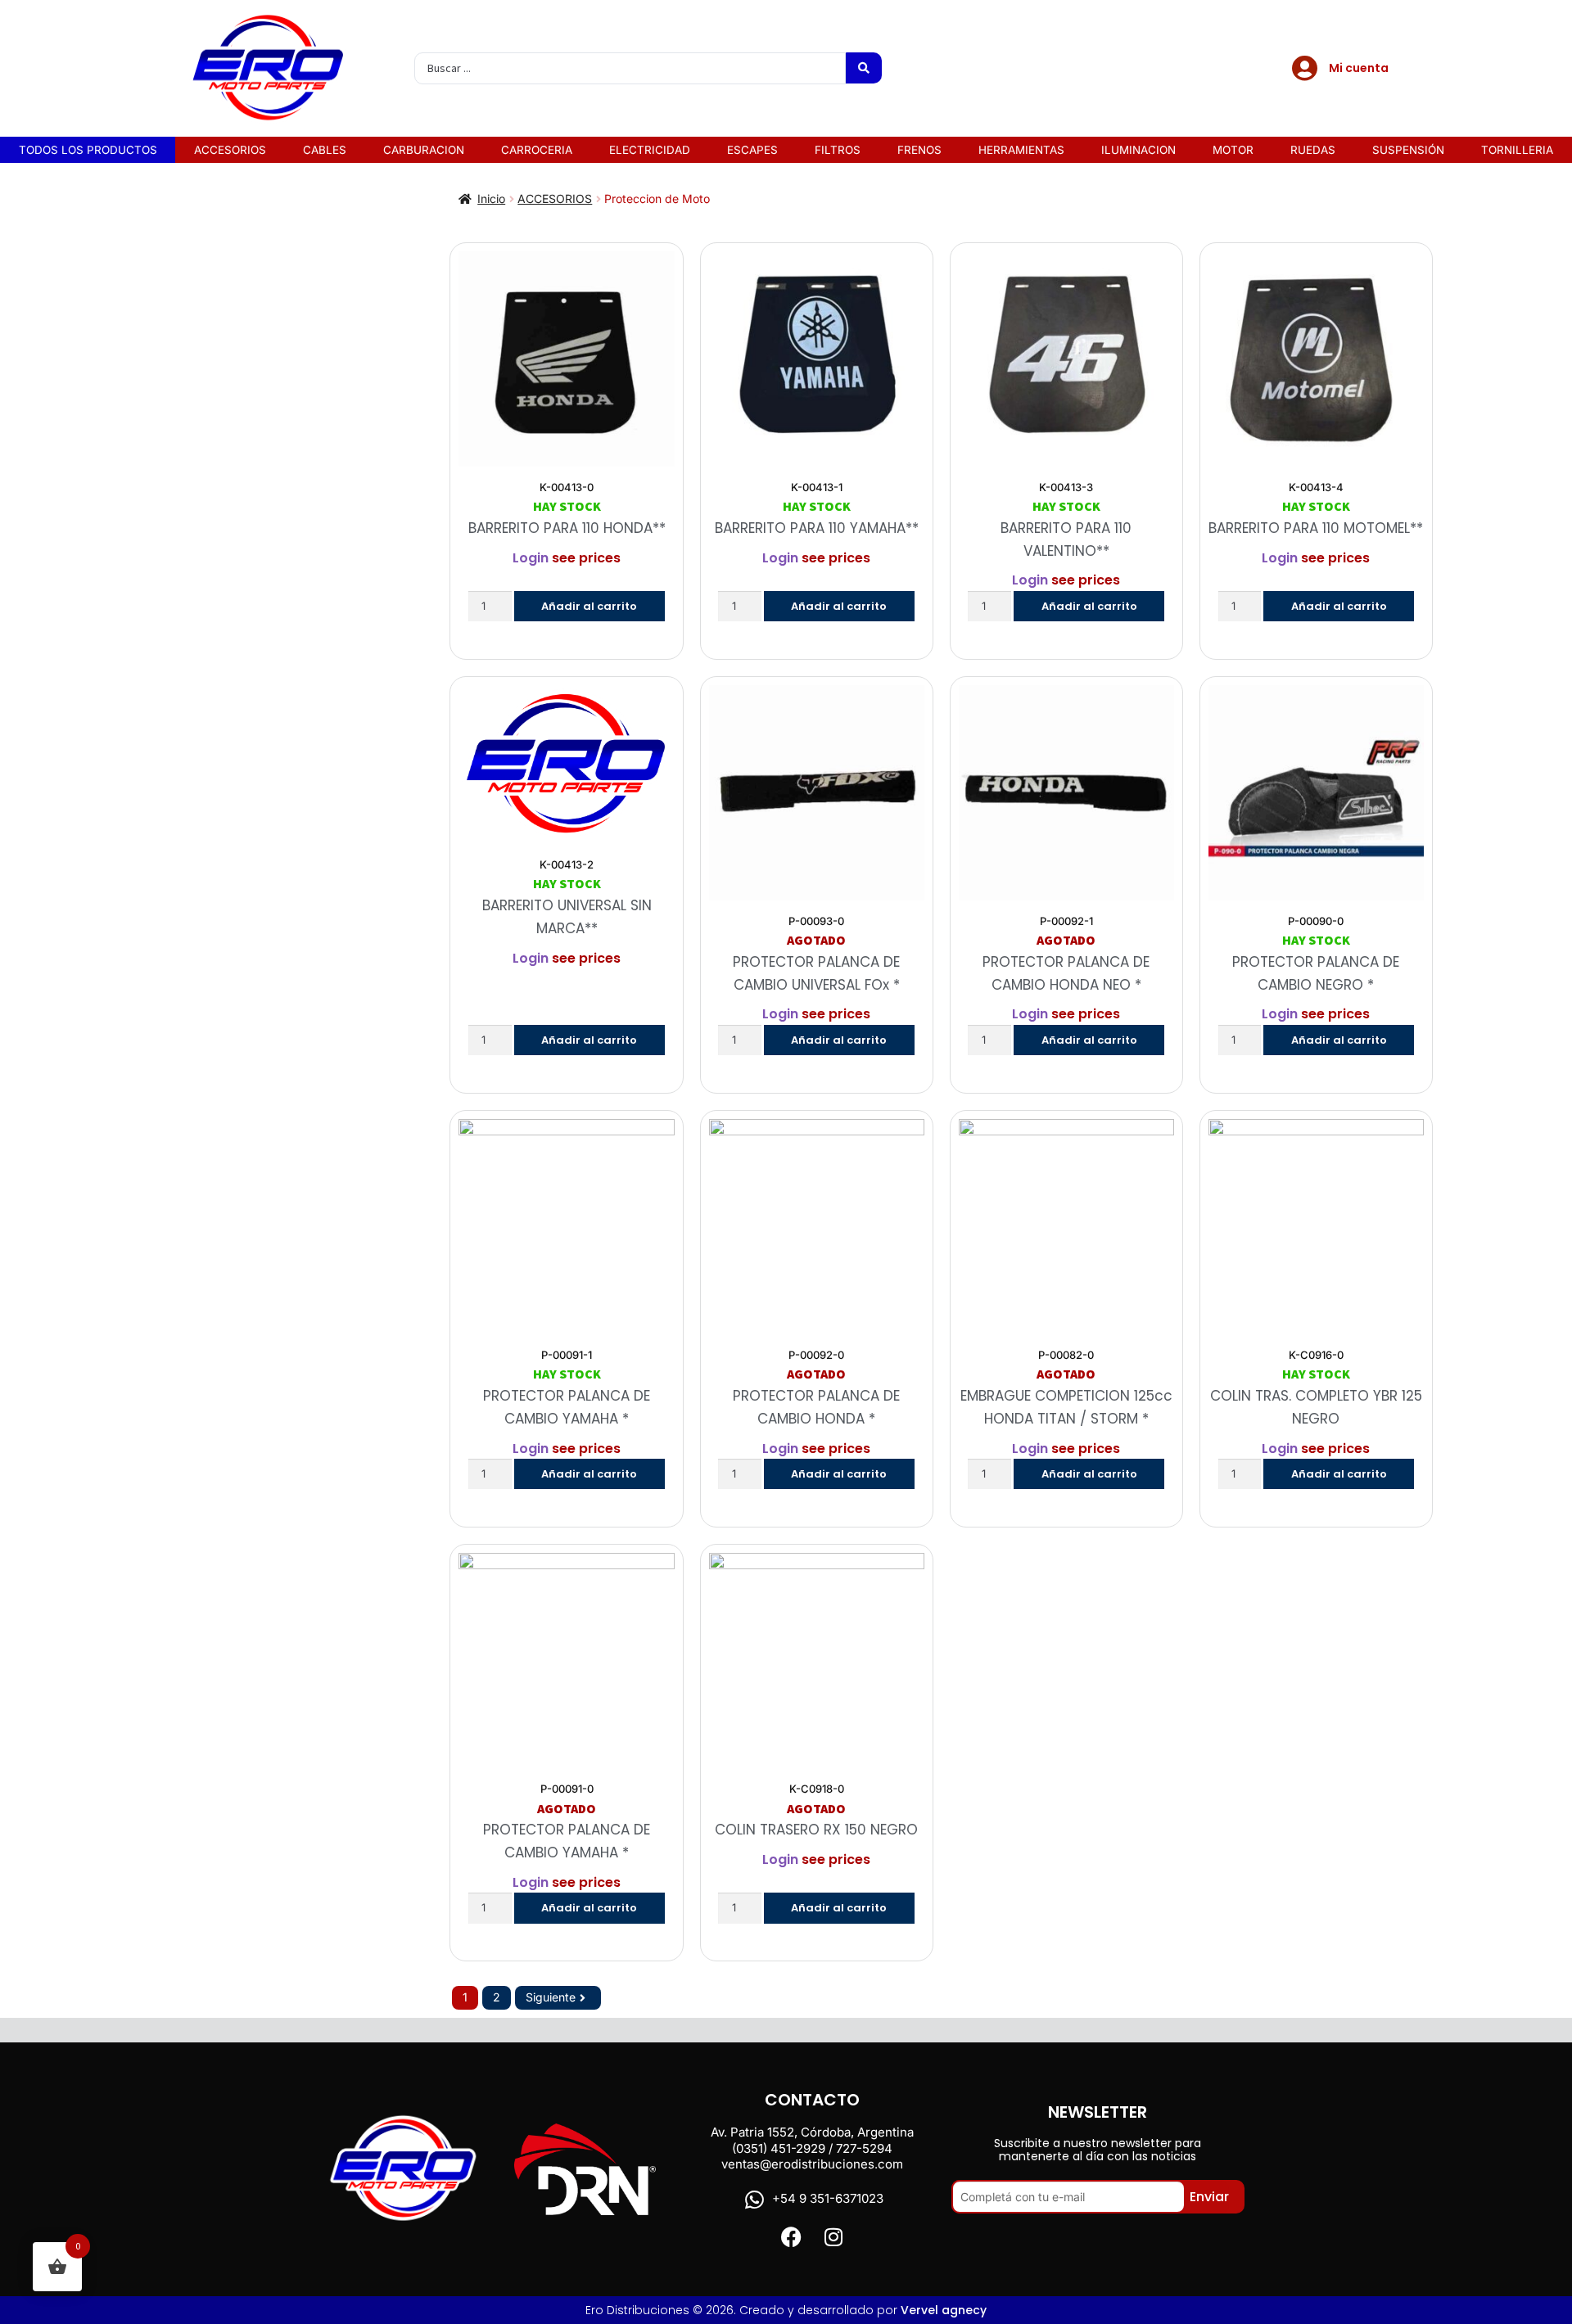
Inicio (491, 199)
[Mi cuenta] (1304, 68)
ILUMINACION (1138, 150)
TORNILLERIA (1517, 150)
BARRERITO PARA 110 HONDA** (567, 528)
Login (531, 558)
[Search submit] (864, 68)
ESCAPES (752, 150)
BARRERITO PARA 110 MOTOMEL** (1316, 528)
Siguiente (551, 1997)
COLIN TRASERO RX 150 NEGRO (816, 1830)
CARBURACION (424, 150)
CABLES (325, 150)
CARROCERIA (537, 150)
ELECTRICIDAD (650, 150)
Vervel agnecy (944, 2310)
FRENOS (919, 150)
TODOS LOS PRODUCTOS (88, 150)
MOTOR (1233, 150)
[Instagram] (833, 2237)
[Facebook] (791, 2237)
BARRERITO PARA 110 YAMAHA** (817, 528)
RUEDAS (1313, 150)
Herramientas (1021, 150)
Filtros (838, 150)
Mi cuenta (1359, 68)
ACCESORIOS (230, 150)
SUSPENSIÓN (1408, 150)
